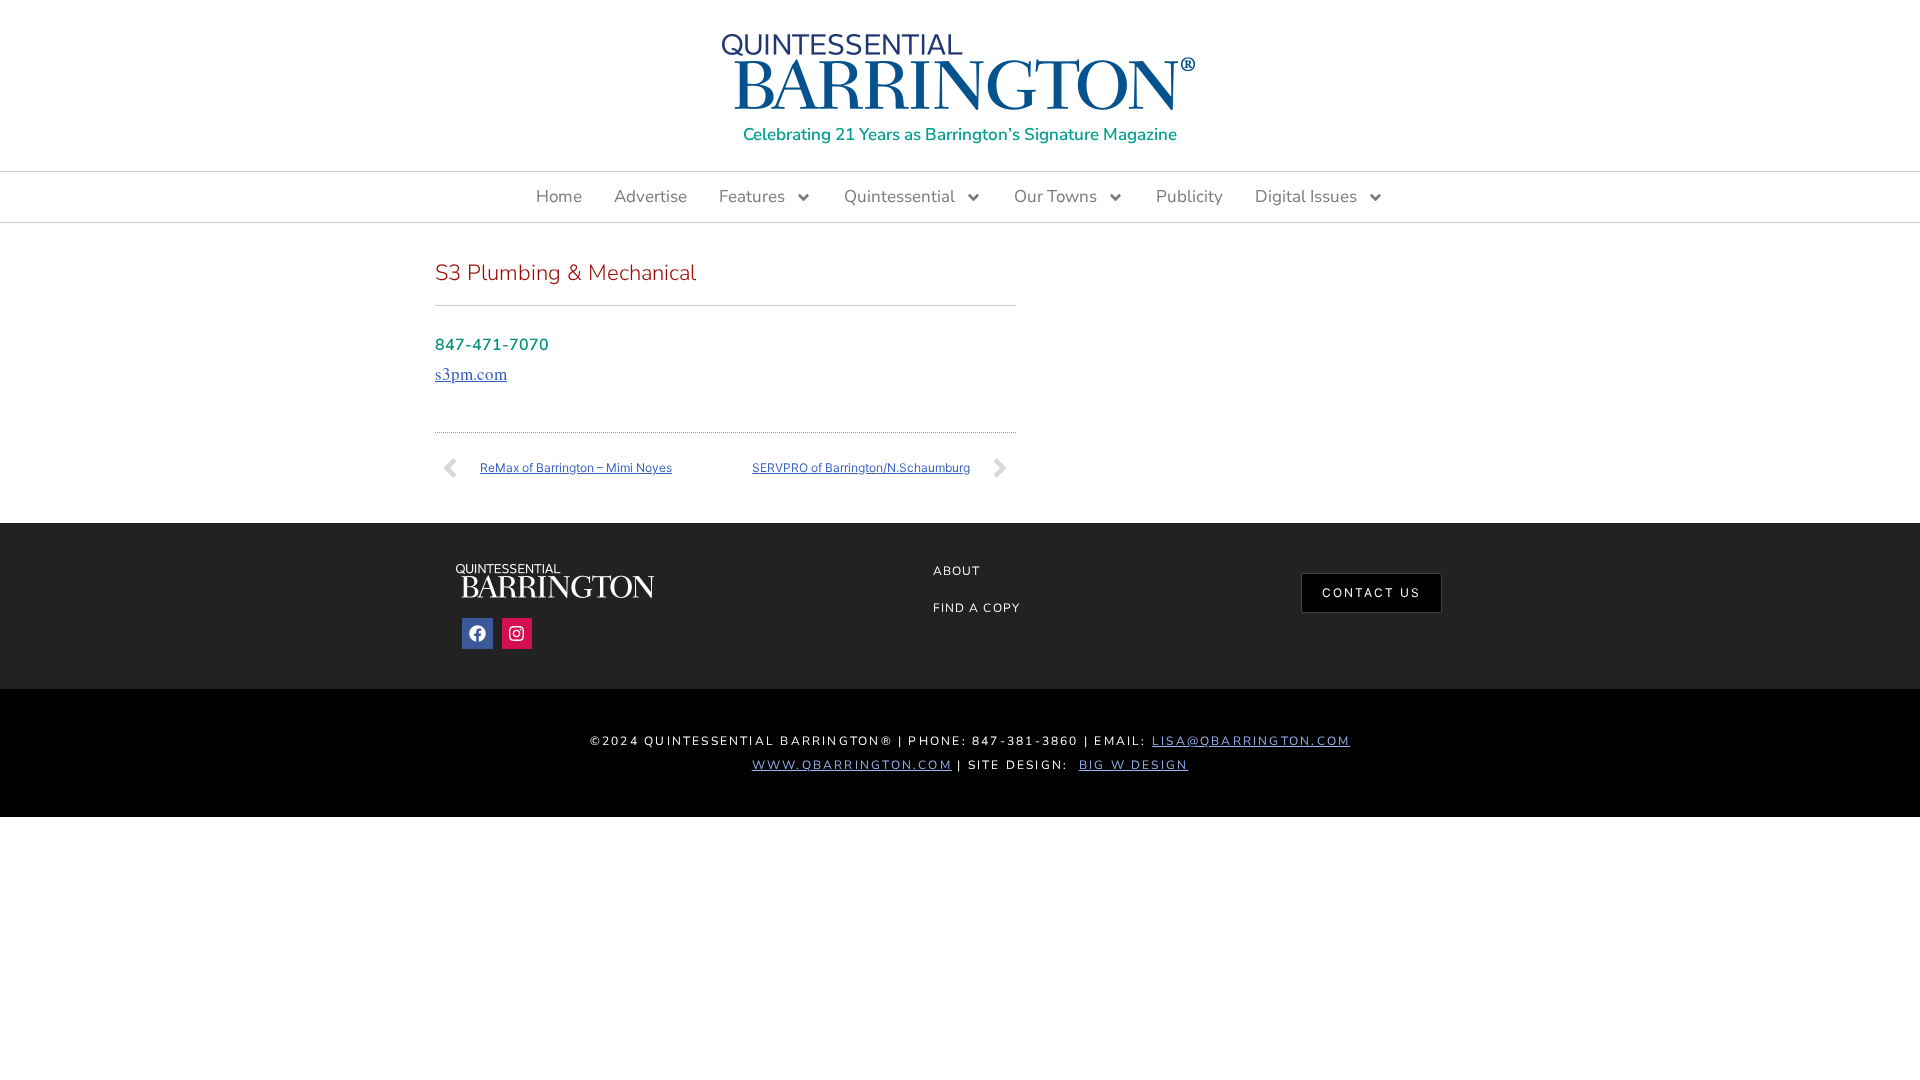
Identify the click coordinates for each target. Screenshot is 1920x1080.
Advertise (650, 196)
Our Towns (1055, 196)
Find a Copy (976, 608)
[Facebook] (477, 633)
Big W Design (1134, 765)
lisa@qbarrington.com (1251, 741)
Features (752, 196)
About (956, 571)
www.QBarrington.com (852, 765)
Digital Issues (1306, 196)
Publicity (1189, 196)
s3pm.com (471, 373)
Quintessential (899, 196)
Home (559, 196)
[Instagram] (517, 633)
